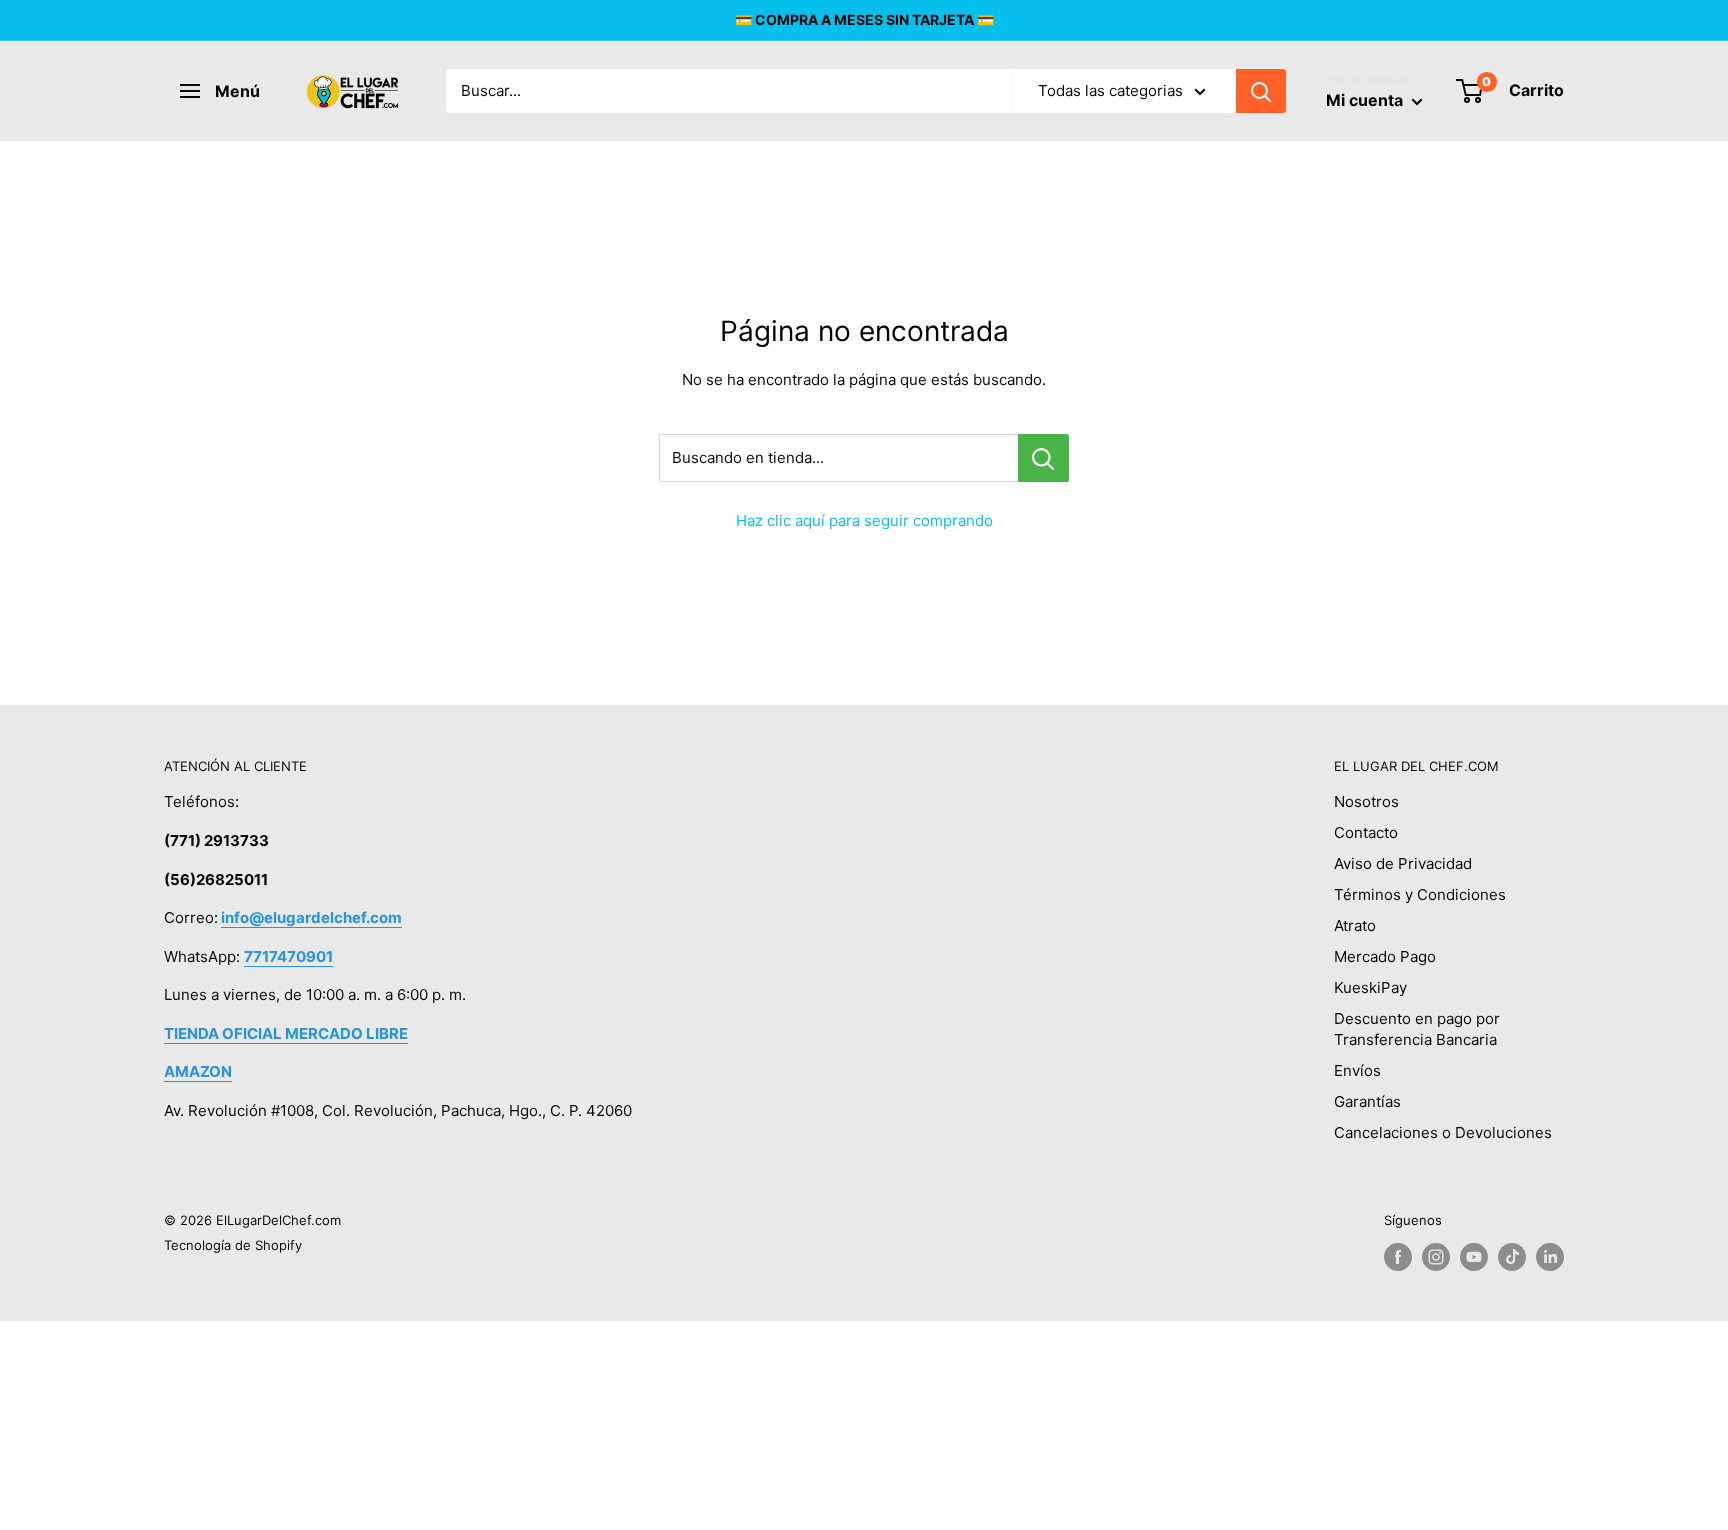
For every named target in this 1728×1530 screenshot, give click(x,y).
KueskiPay (1370, 987)
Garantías (1367, 1101)
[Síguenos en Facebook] (1398, 1257)
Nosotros (1366, 801)
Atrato (1355, 925)
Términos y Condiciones (1420, 894)
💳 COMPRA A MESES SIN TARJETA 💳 (864, 19)
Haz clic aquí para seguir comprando (864, 520)
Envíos (1357, 1070)
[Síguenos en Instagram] (1436, 1257)
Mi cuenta (1366, 100)
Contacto (1366, 832)
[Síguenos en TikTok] (1512, 1257)
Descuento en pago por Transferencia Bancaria (1417, 1029)
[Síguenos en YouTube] (1474, 1257)
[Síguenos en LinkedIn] (1550, 1257)
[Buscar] (1261, 91)
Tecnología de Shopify (233, 1245)
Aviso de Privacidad (1403, 863)
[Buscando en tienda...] (1043, 458)
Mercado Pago (1385, 956)
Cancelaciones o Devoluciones (1443, 1132)
